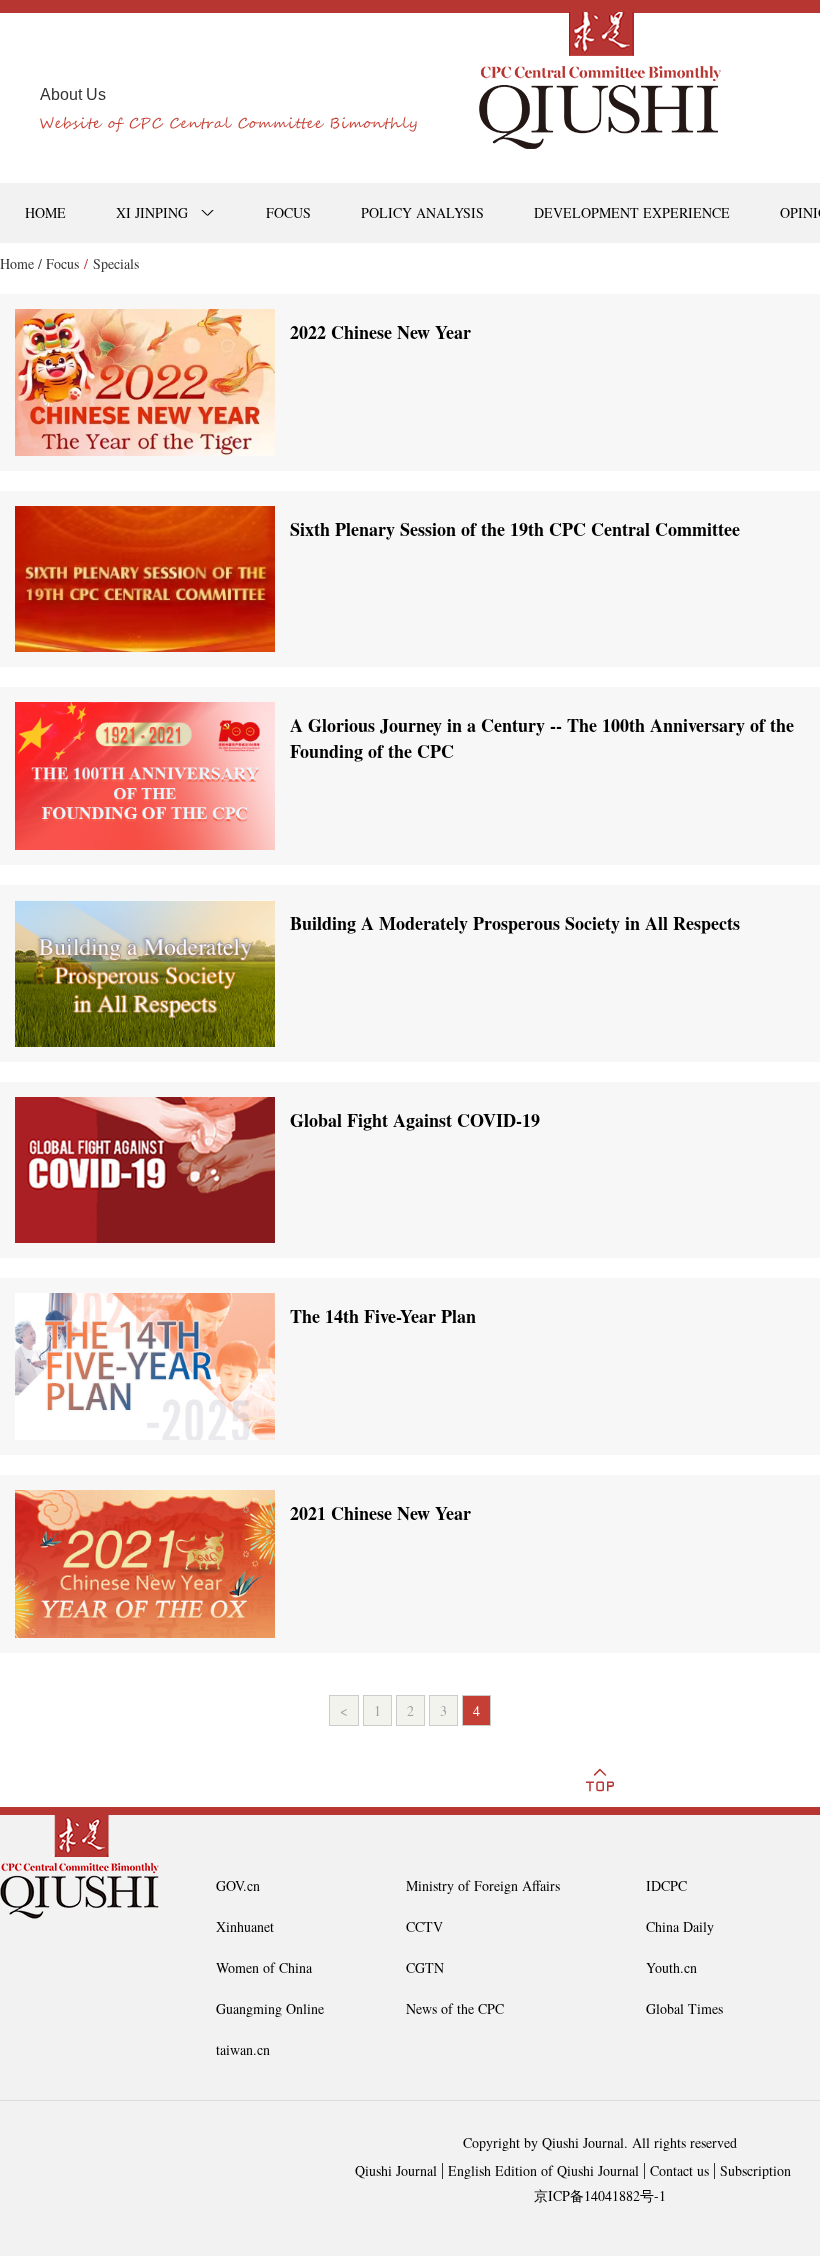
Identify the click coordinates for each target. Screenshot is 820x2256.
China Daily (680, 1926)
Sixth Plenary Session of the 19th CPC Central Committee (515, 529)
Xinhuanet (245, 1926)
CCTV (424, 1926)
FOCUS (288, 212)
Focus (62, 263)
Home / (21, 263)
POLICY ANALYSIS (422, 212)
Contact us (679, 2170)
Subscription (755, 2170)
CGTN (425, 1967)
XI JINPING (152, 212)
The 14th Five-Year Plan (383, 1316)
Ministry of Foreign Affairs (483, 1885)
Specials (116, 263)
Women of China (264, 1967)
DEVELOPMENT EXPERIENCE (632, 212)
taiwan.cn (243, 2049)
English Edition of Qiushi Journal (543, 2170)
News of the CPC (455, 2008)
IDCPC (666, 1885)
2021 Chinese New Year (380, 1513)
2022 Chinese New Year (380, 332)
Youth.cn (671, 1967)
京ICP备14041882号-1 (600, 2195)
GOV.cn (238, 1885)
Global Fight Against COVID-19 (415, 1120)
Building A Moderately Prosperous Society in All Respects (515, 923)
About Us (73, 94)
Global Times (684, 2008)
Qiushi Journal (396, 2170)
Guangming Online (270, 2008)
